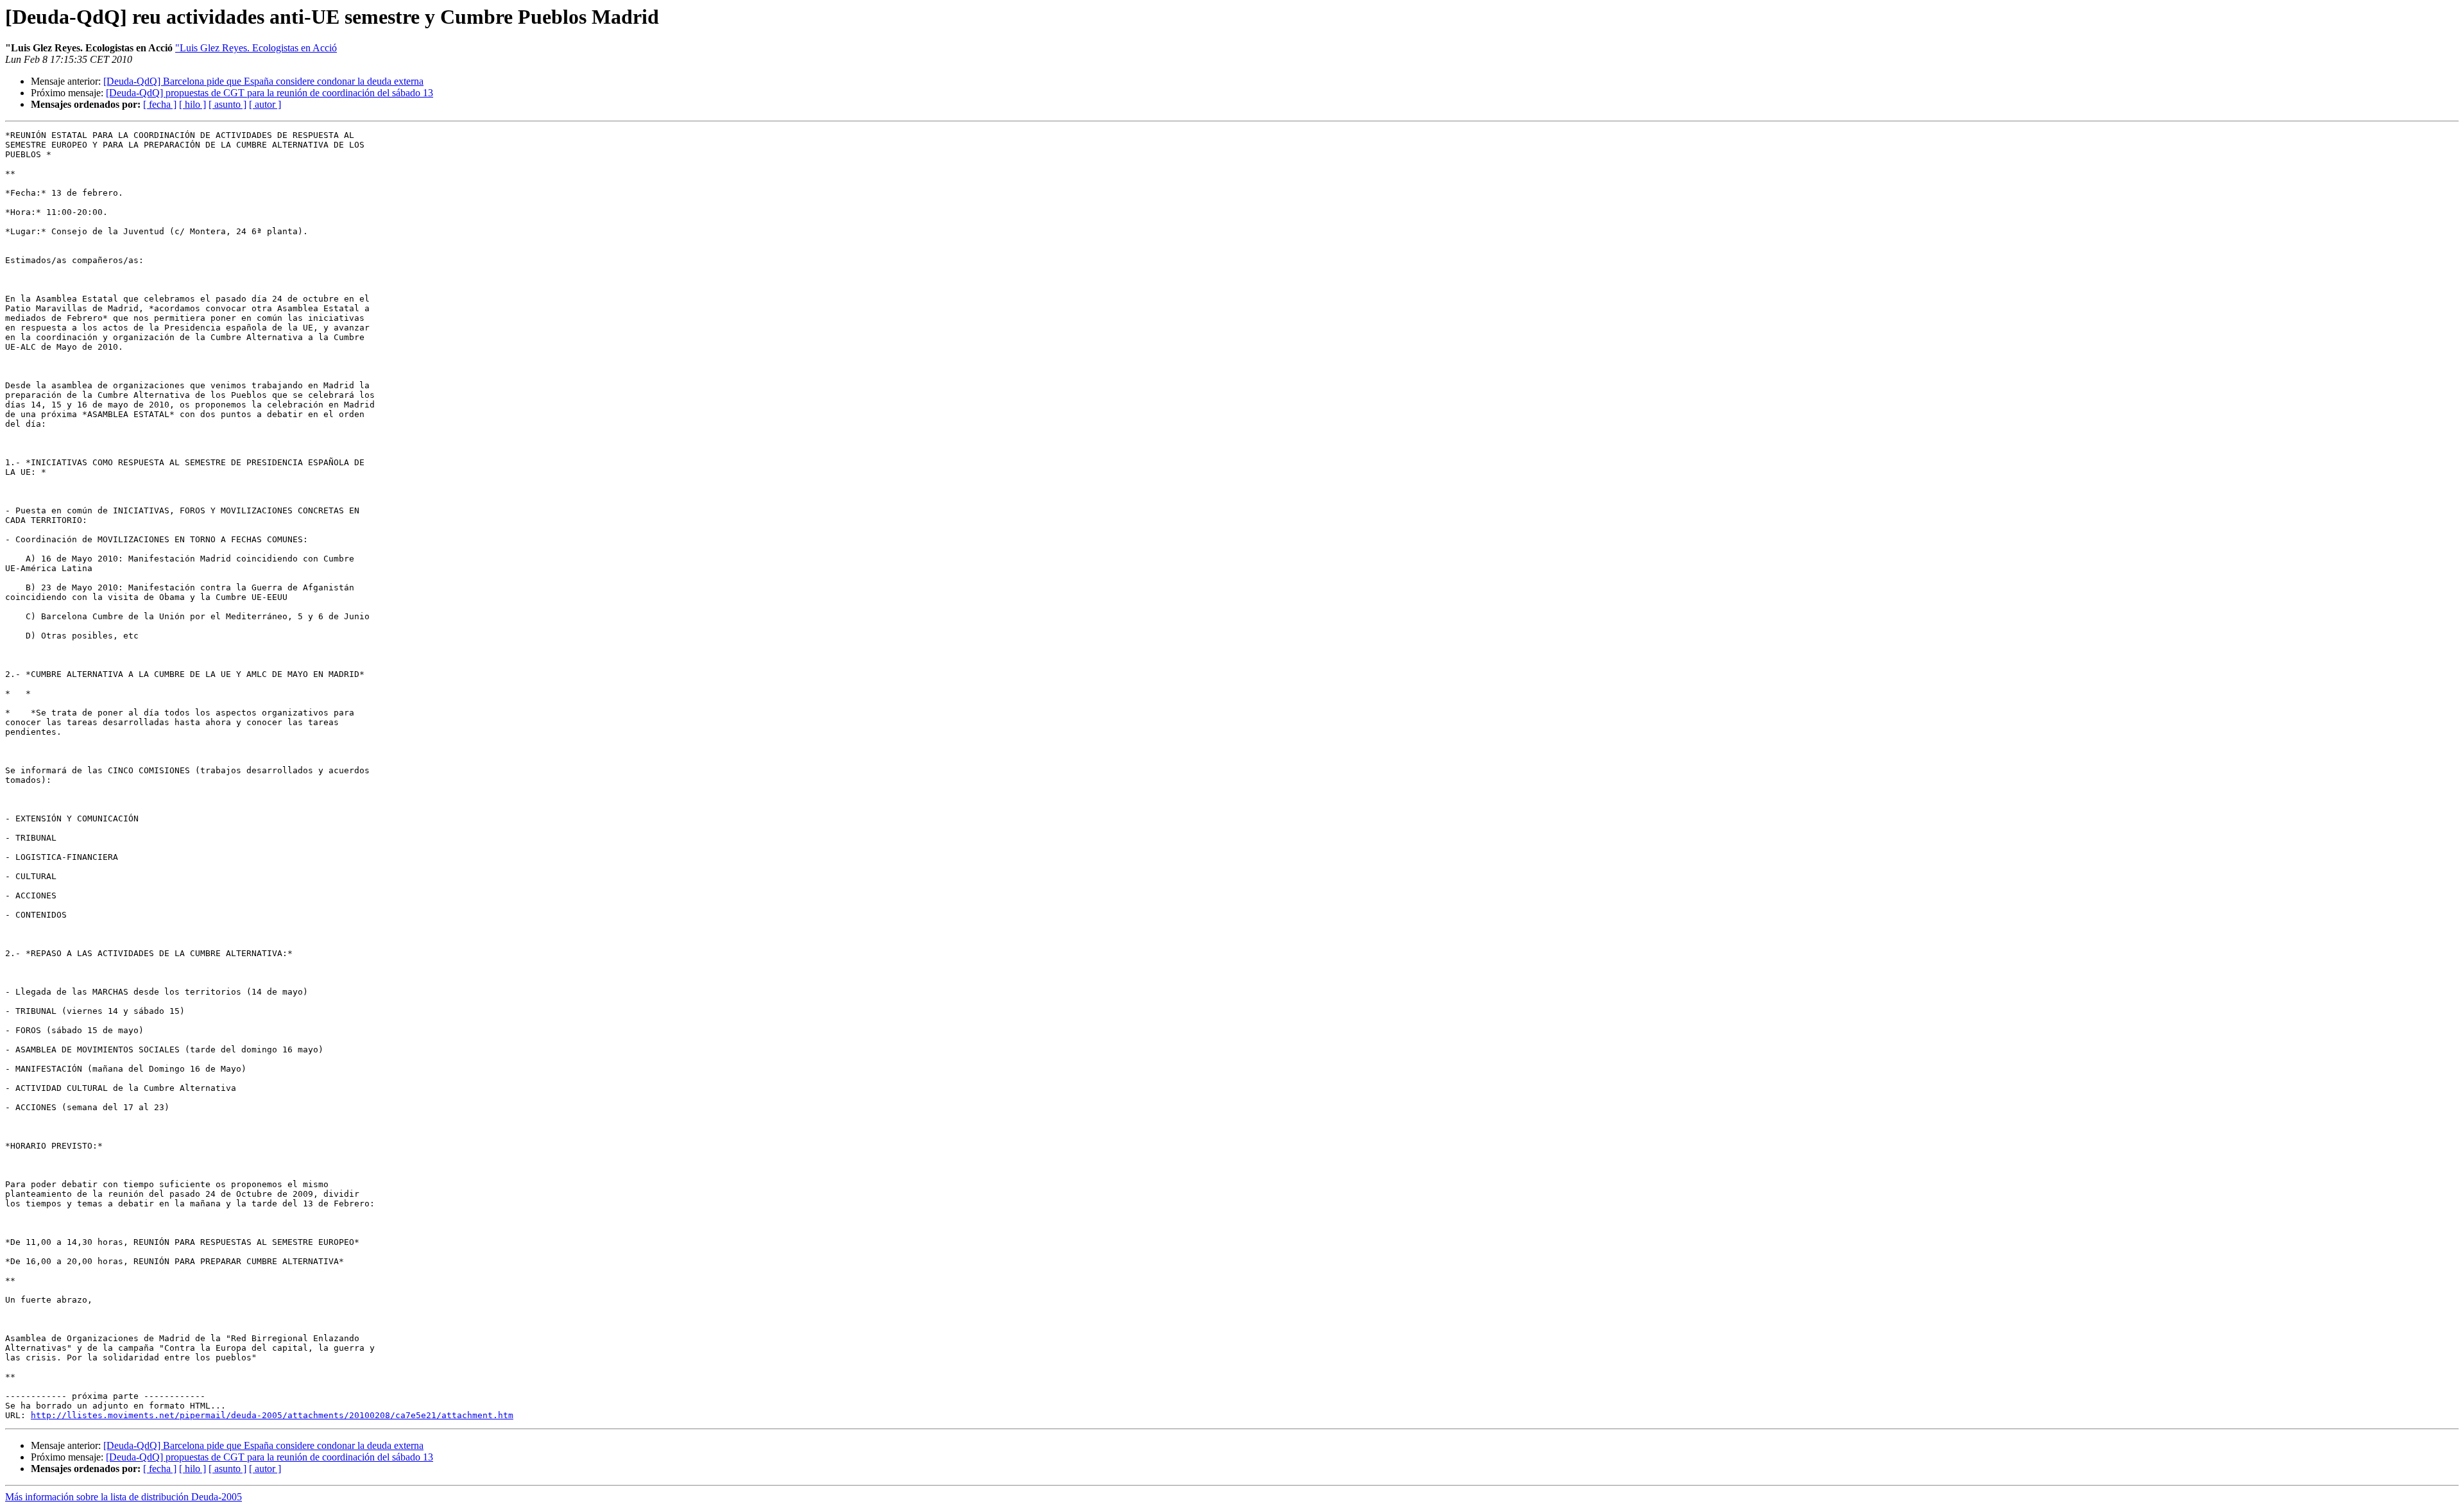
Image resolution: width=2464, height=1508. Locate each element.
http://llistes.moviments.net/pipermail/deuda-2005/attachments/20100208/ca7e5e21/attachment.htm (272, 1415)
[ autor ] (265, 104)
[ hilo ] (193, 104)
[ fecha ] (160, 104)
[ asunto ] (227, 104)
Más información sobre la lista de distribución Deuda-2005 (124, 1497)
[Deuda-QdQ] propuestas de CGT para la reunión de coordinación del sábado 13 (269, 93)
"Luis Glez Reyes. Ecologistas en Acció (256, 48)
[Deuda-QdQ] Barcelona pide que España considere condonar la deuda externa (263, 81)
